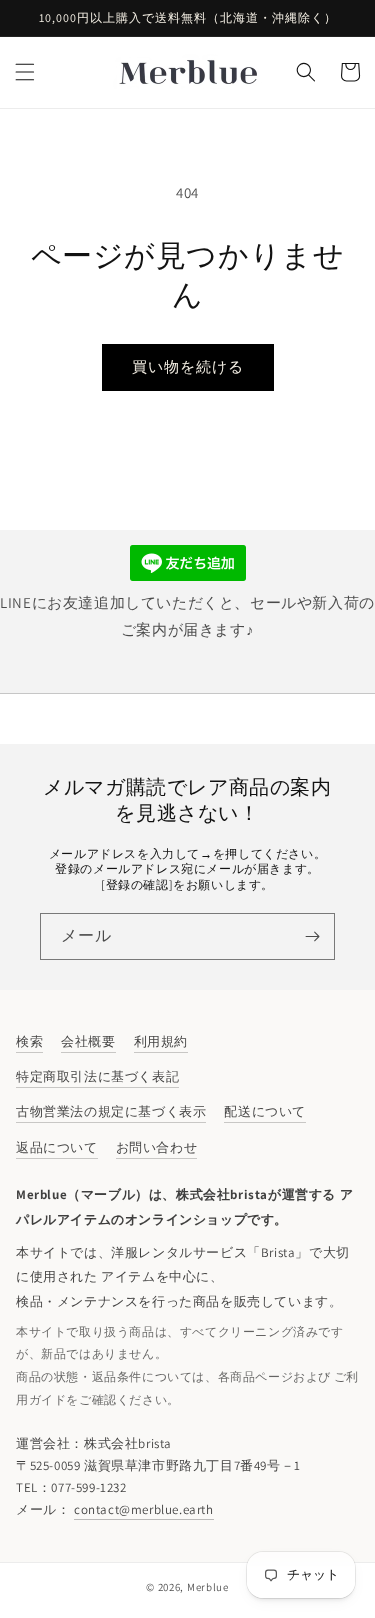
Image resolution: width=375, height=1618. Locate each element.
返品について (57, 1147)
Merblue (208, 1587)
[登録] (312, 936)
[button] (25, 72)
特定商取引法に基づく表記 (97, 1076)
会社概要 (88, 1041)
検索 (29, 1041)
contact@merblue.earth (144, 1509)
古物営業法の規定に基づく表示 (111, 1111)
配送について (265, 1111)
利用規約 (161, 1041)
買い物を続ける (188, 366)
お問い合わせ (157, 1147)
